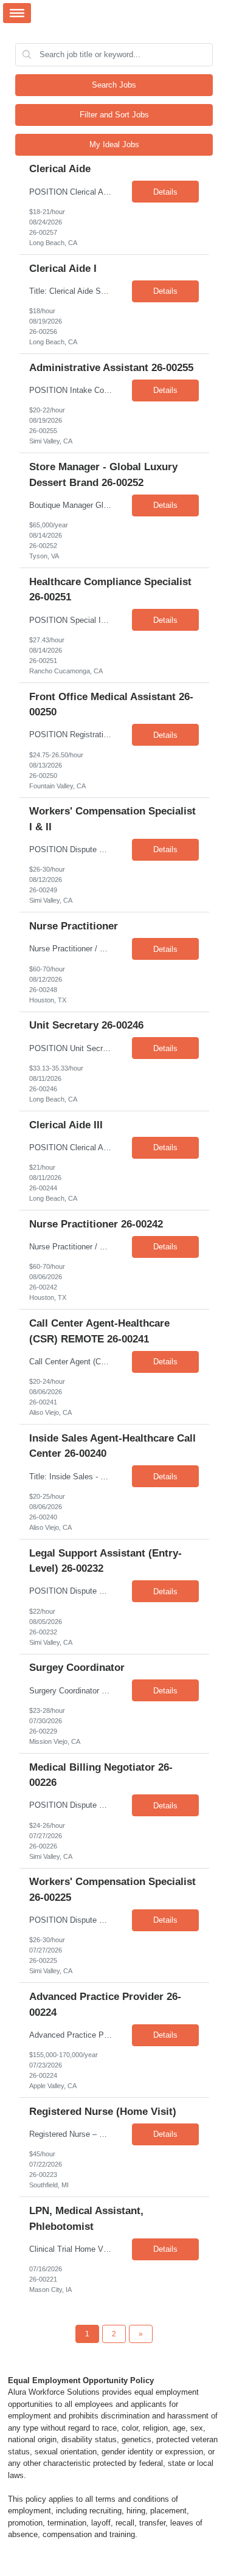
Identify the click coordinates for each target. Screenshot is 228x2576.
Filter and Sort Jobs (114, 115)
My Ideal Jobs (114, 144)
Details (165, 192)
